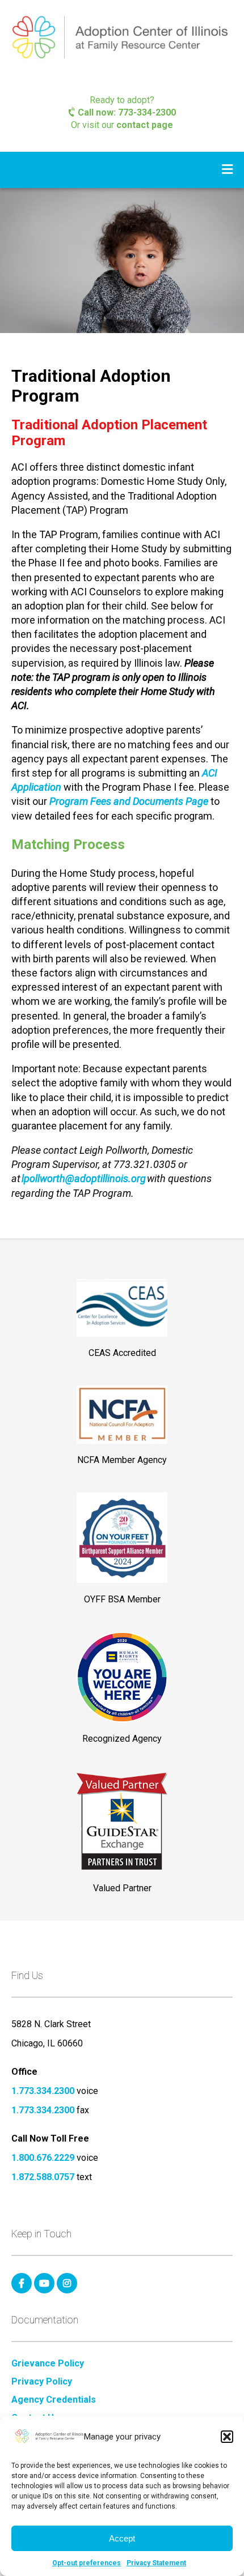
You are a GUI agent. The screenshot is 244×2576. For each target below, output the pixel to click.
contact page (145, 125)
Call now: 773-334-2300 (126, 112)
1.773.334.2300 (43, 2091)
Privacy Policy (42, 2382)
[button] (227, 2437)
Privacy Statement (156, 2563)
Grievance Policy (48, 2364)
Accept (122, 2538)
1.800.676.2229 (43, 2158)
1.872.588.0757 (43, 2177)
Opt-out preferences (87, 2563)
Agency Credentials (54, 2400)
